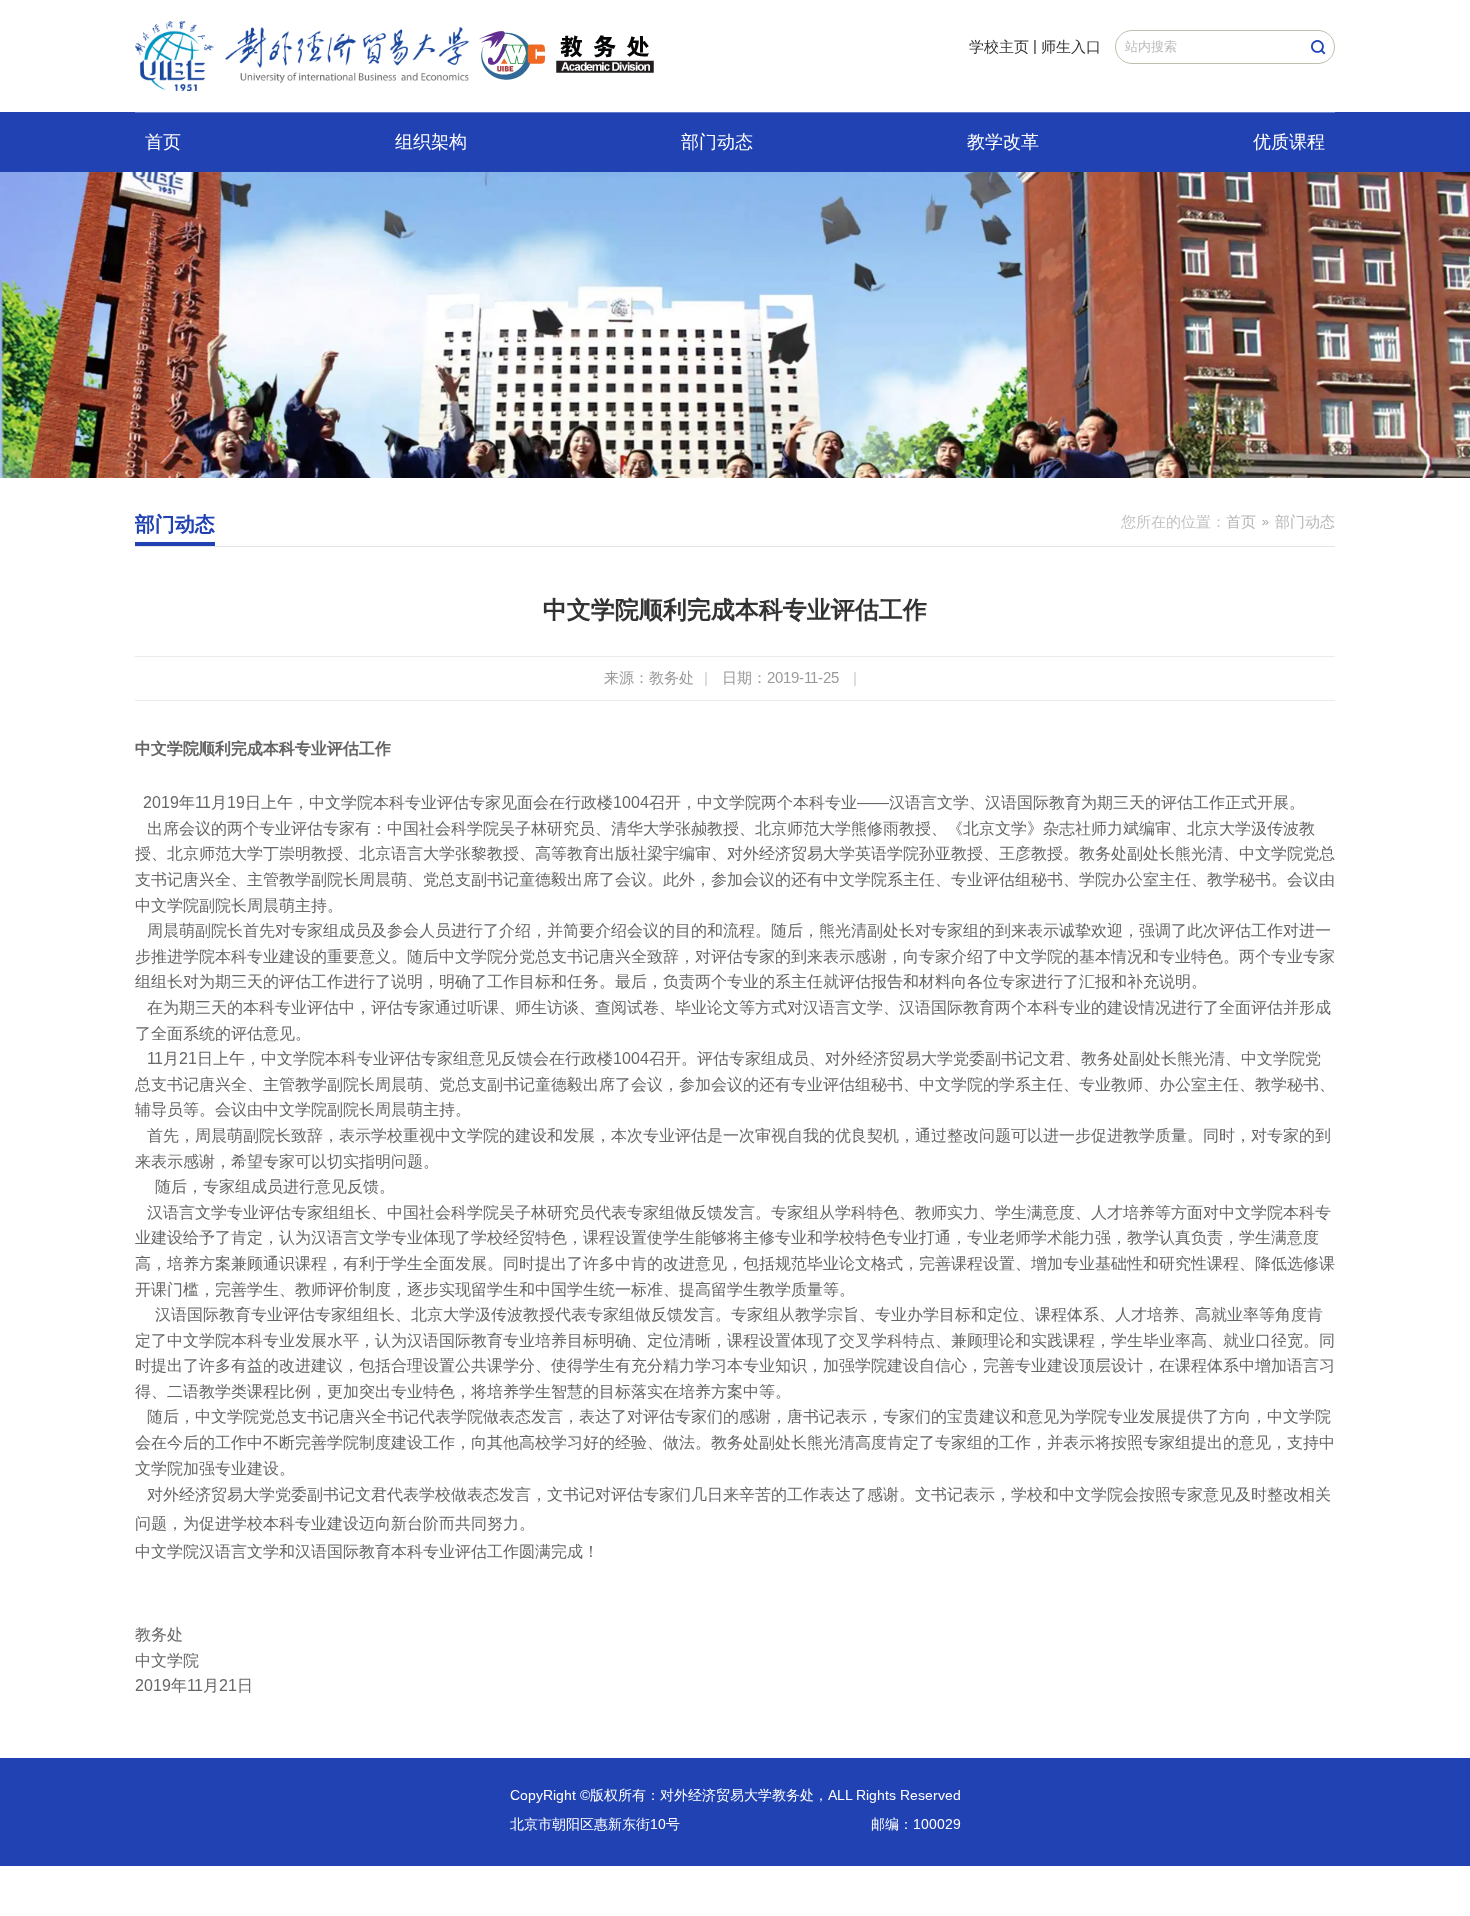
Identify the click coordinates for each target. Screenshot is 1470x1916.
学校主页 (999, 46)
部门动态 (717, 142)
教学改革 (1003, 142)
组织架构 (431, 142)
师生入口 (1071, 46)
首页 (163, 142)
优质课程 (1289, 142)
